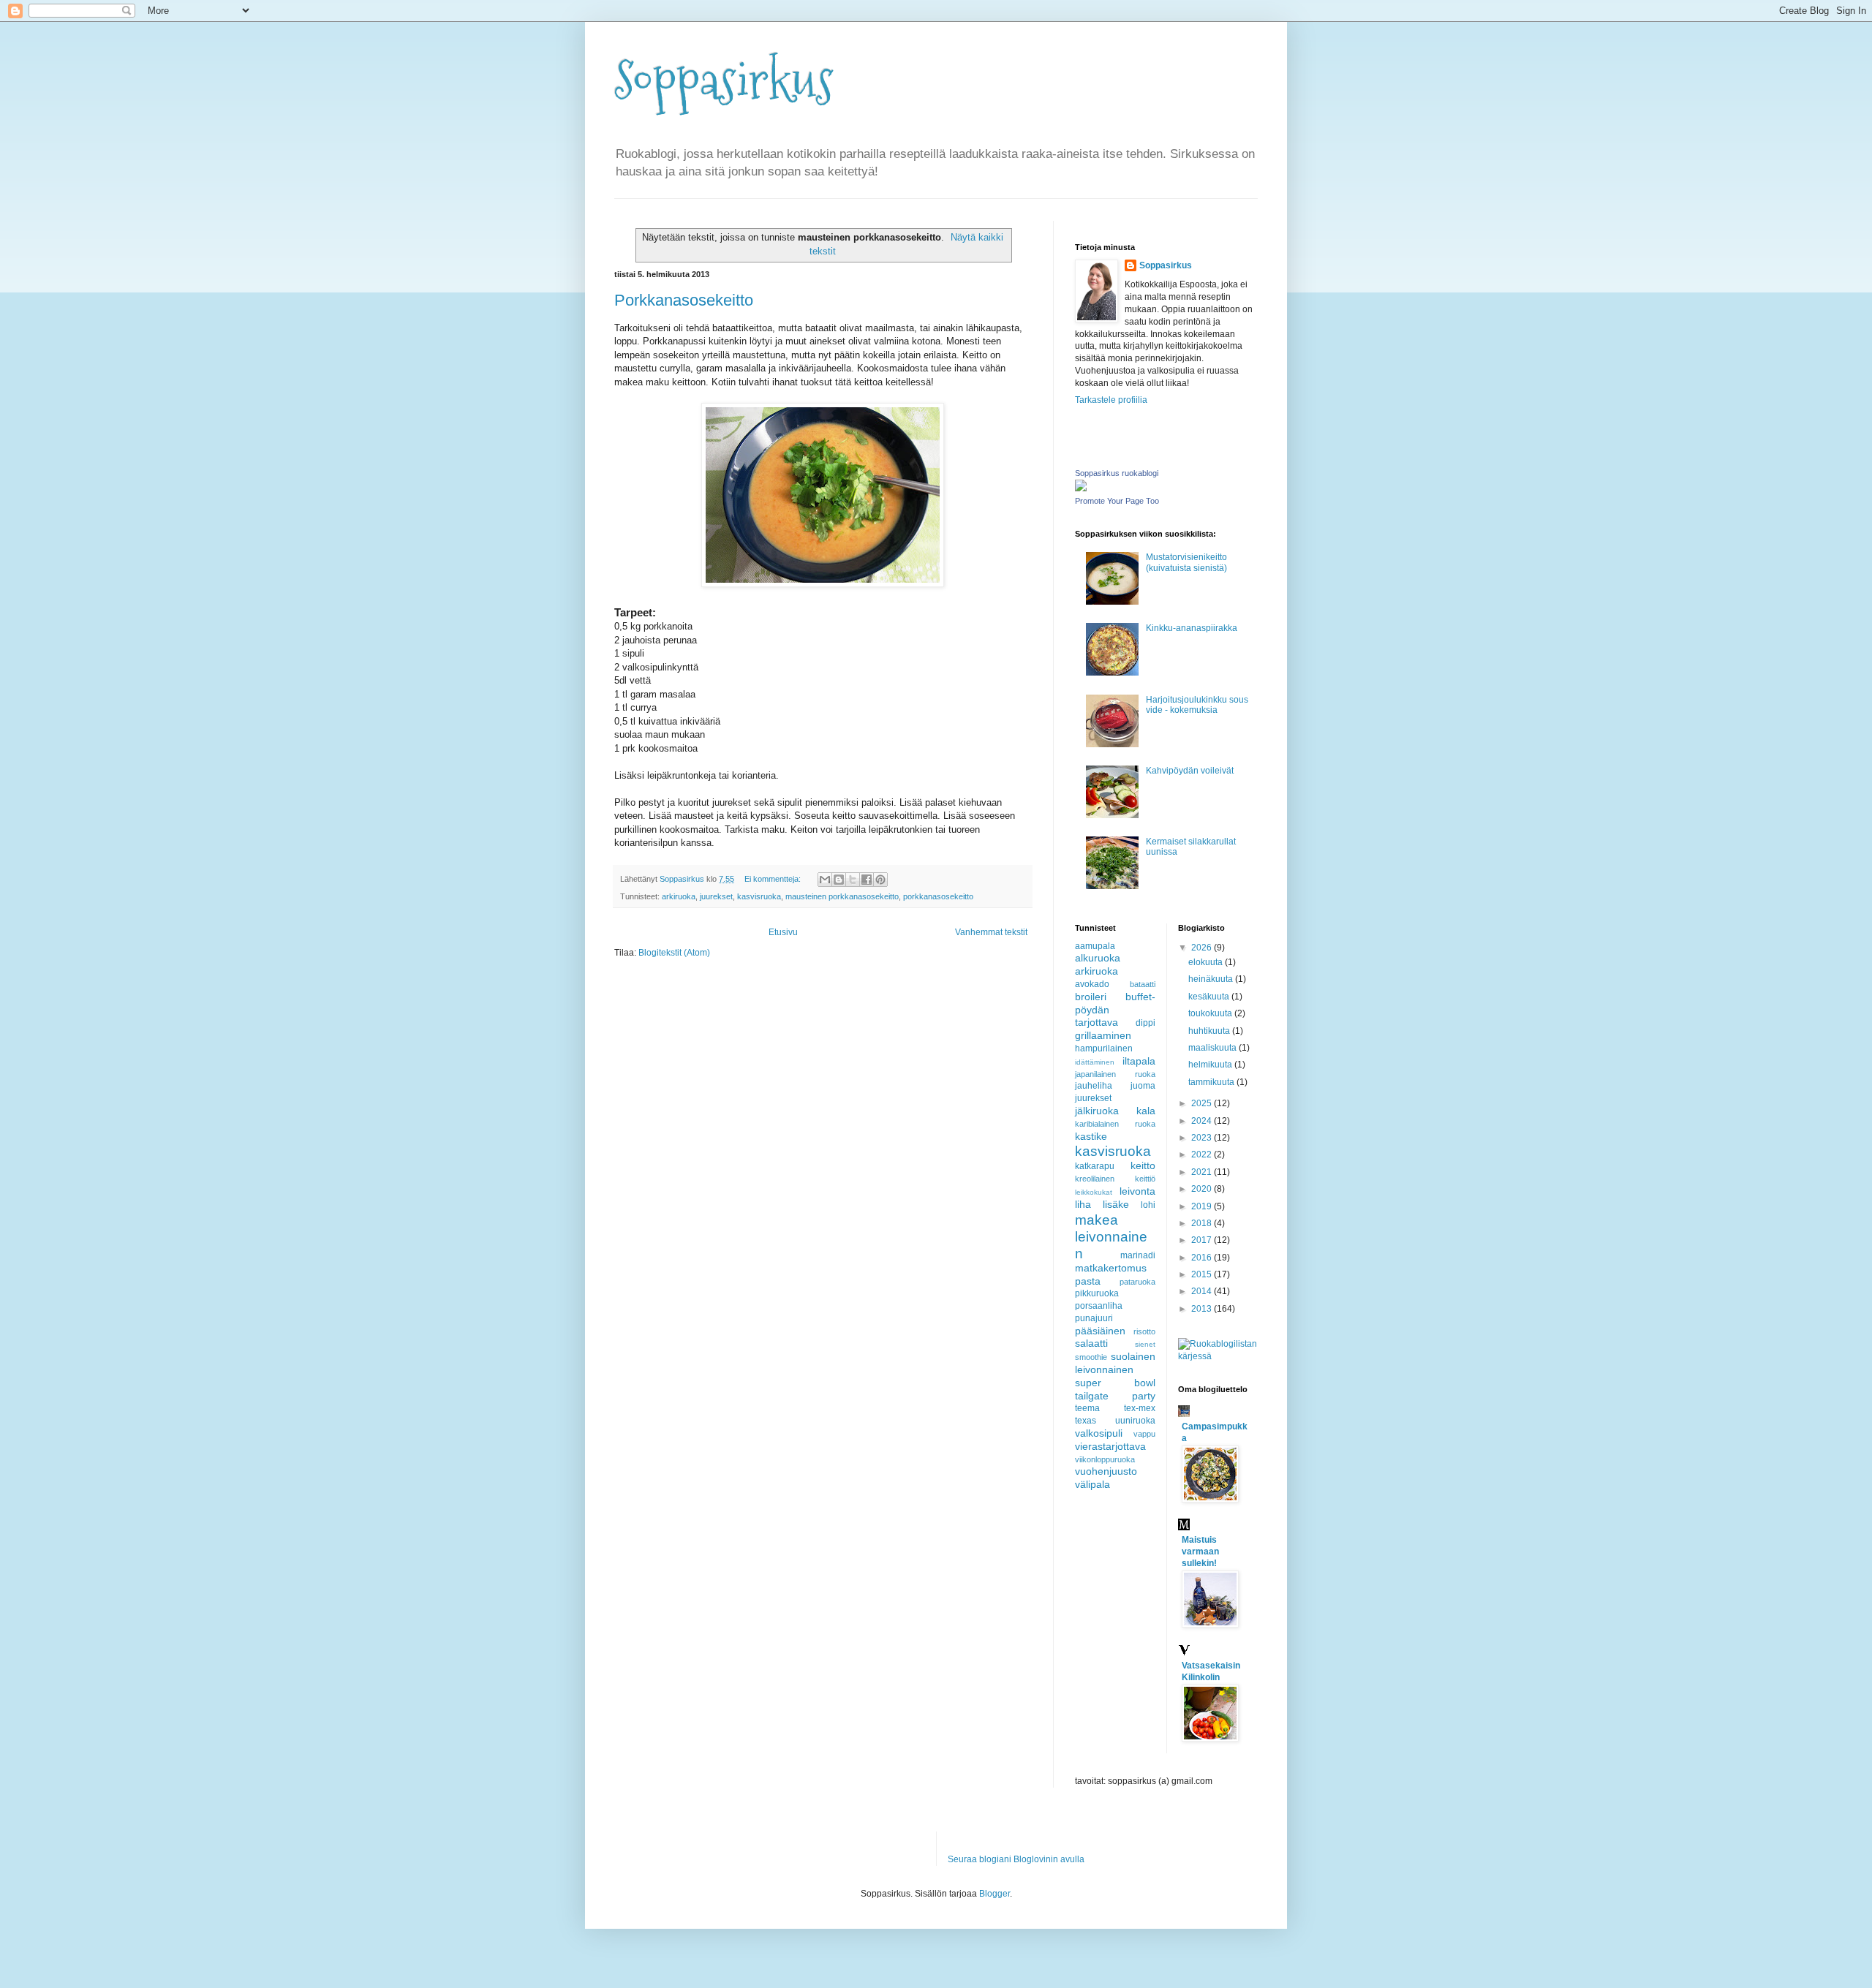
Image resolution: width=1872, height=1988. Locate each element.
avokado (1092, 984)
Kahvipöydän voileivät (1190, 771)
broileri (1091, 997)
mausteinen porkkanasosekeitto (842, 896)
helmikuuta (1211, 1065)
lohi (1148, 1205)
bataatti (1143, 984)
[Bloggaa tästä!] (839, 880)
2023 (1203, 1138)
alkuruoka (1098, 958)
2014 (1203, 1291)
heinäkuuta (1212, 979)
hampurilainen (1104, 1048)
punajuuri (1094, 1318)
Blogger (994, 1894)
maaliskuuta (1214, 1048)
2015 (1203, 1274)
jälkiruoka (1097, 1111)
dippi (1146, 1023)
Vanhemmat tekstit (991, 932)
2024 (1203, 1121)
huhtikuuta (1210, 1031)
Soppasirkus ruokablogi (1117, 473)
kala (1146, 1111)
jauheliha (1094, 1086)
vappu (1144, 1434)
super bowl (1115, 1383)
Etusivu (783, 932)
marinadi (1138, 1255)
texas (1086, 1421)
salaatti (1091, 1343)
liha (1083, 1204)
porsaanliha (1099, 1306)
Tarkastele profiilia (1111, 400)
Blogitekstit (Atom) (674, 953)
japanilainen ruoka (1115, 1074)
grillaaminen (1103, 1035)
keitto (1143, 1165)
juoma (1143, 1086)
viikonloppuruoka (1105, 1459)
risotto (1144, 1331)
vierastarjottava (1110, 1446)
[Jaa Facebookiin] (867, 880)
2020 (1203, 1189)
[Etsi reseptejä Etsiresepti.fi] (1218, 1356)
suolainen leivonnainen (1115, 1363)
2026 (1203, 948)
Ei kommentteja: (774, 879)
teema (1087, 1408)
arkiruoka (679, 896)
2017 (1203, 1240)
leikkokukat (1094, 1192)
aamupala (1095, 946)
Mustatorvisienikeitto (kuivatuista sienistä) (1186, 562)
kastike (1091, 1136)
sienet (1145, 1344)
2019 (1203, 1206)
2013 (1203, 1309)
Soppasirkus (724, 81)
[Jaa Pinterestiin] (880, 880)
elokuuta (1207, 962)
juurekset (716, 896)
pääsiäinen (1100, 1331)
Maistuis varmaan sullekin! (1200, 1552)
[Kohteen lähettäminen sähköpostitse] (825, 880)
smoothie (1091, 1357)
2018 (1203, 1223)
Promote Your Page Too (1117, 501)
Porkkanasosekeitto (684, 300)
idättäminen (1095, 1062)
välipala (1092, 1484)
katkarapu (1095, 1166)
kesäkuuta (1210, 997)
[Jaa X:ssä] (853, 880)
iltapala (1139, 1061)
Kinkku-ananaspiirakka (1192, 628)
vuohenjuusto (1106, 1471)
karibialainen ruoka (1115, 1124)
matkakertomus (1111, 1268)
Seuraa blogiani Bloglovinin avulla (1016, 1859)
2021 (1203, 1172)
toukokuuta (1211, 1013)
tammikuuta (1212, 1082)
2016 (1203, 1258)
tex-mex (1140, 1408)
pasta (1088, 1281)
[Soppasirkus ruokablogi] (1081, 488)
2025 (1203, 1103)
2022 (1203, 1154)
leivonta (1137, 1191)
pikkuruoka (1097, 1293)
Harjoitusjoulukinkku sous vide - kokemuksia (1197, 705)
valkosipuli (1099, 1433)
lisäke (1116, 1204)
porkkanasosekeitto (938, 896)
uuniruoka (1135, 1421)
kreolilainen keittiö (1115, 1179)
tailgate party (1115, 1396)
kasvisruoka (759, 896)
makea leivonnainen (1111, 1237)
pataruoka (1137, 1282)
